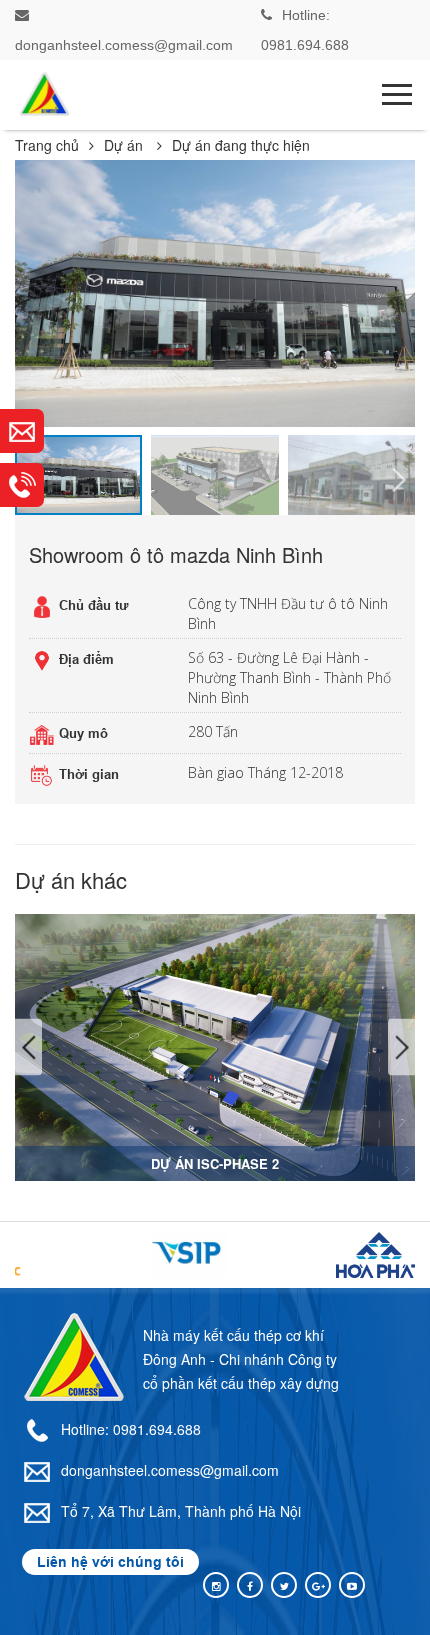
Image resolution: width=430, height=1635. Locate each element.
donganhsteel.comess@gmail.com (170, 1470)
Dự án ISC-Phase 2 (215, 1163)
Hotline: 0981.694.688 (131, 1429)
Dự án (125, 145)
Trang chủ (47, 145)
